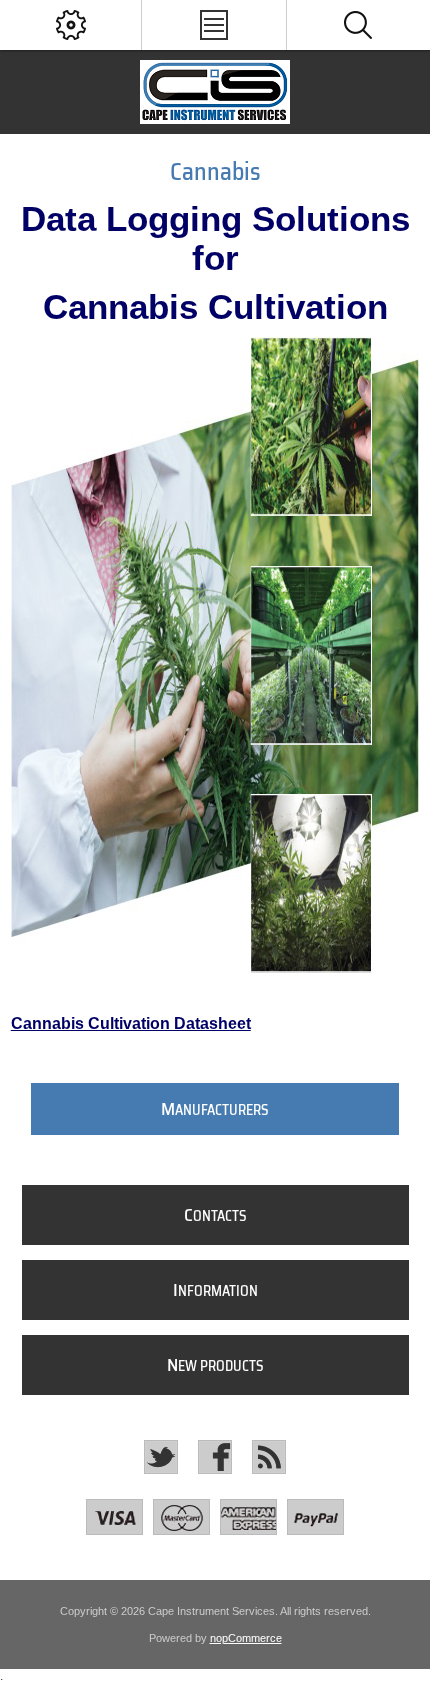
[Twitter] (161, 1457)
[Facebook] (215, 1457)
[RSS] (269, 1457)
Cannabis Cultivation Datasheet (131, 1023)
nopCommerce (246, 1638)
